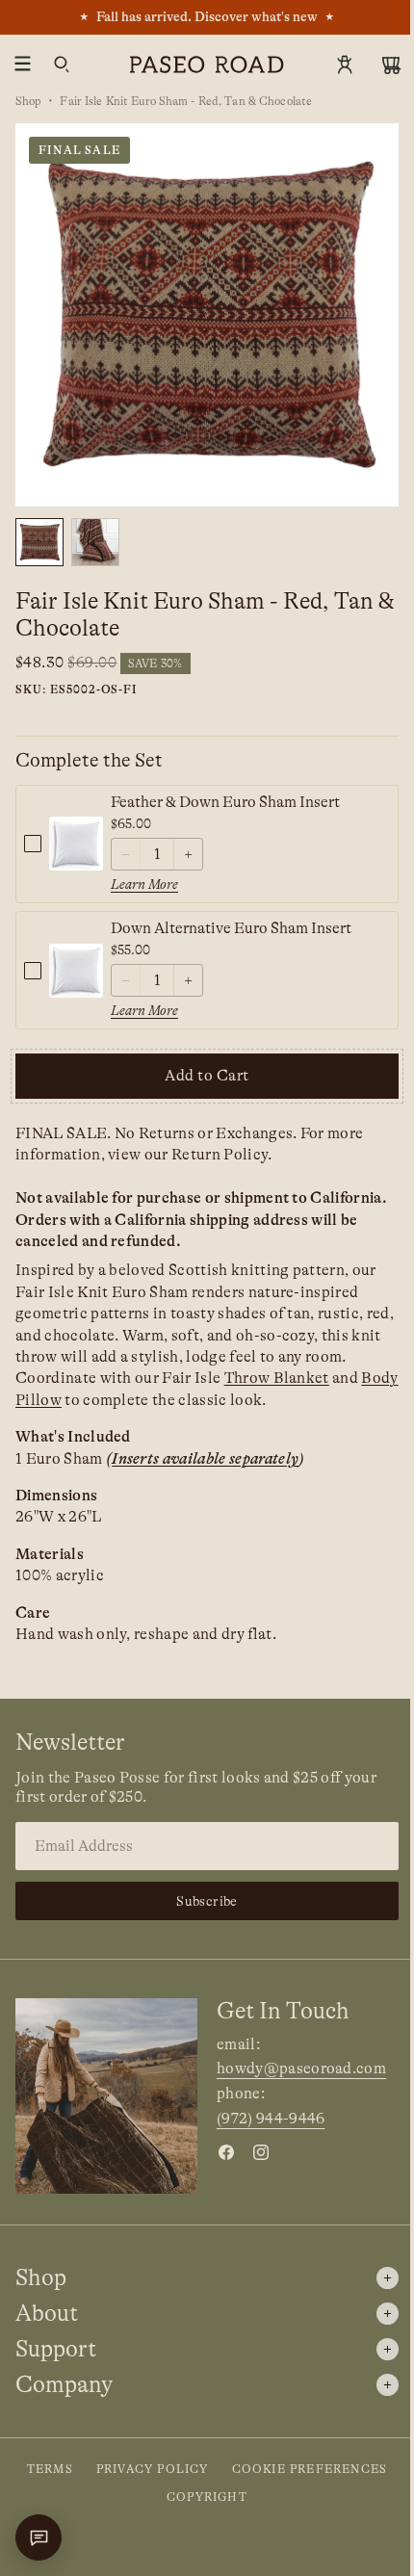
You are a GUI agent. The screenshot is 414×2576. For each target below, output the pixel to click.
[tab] (39, 542)
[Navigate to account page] (345, 65)
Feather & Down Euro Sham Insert (225, 802)
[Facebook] (226, 2152)
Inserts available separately (205, 1459)
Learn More (144, 884)
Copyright (207, 2497)
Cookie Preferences (310, 2469)
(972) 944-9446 (271, 2119)
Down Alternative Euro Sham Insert (231, 928)
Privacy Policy (153, 2469)
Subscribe (207, 1901)
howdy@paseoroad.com (301, 2069)
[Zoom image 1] (207, 315)
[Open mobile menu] (23, 65)
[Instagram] (261, 2152)
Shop (28, 101)
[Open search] (62, 65)
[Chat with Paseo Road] (39, 2537)
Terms (50, 2469)
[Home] (207, 65)
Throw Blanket (277, 1378)
